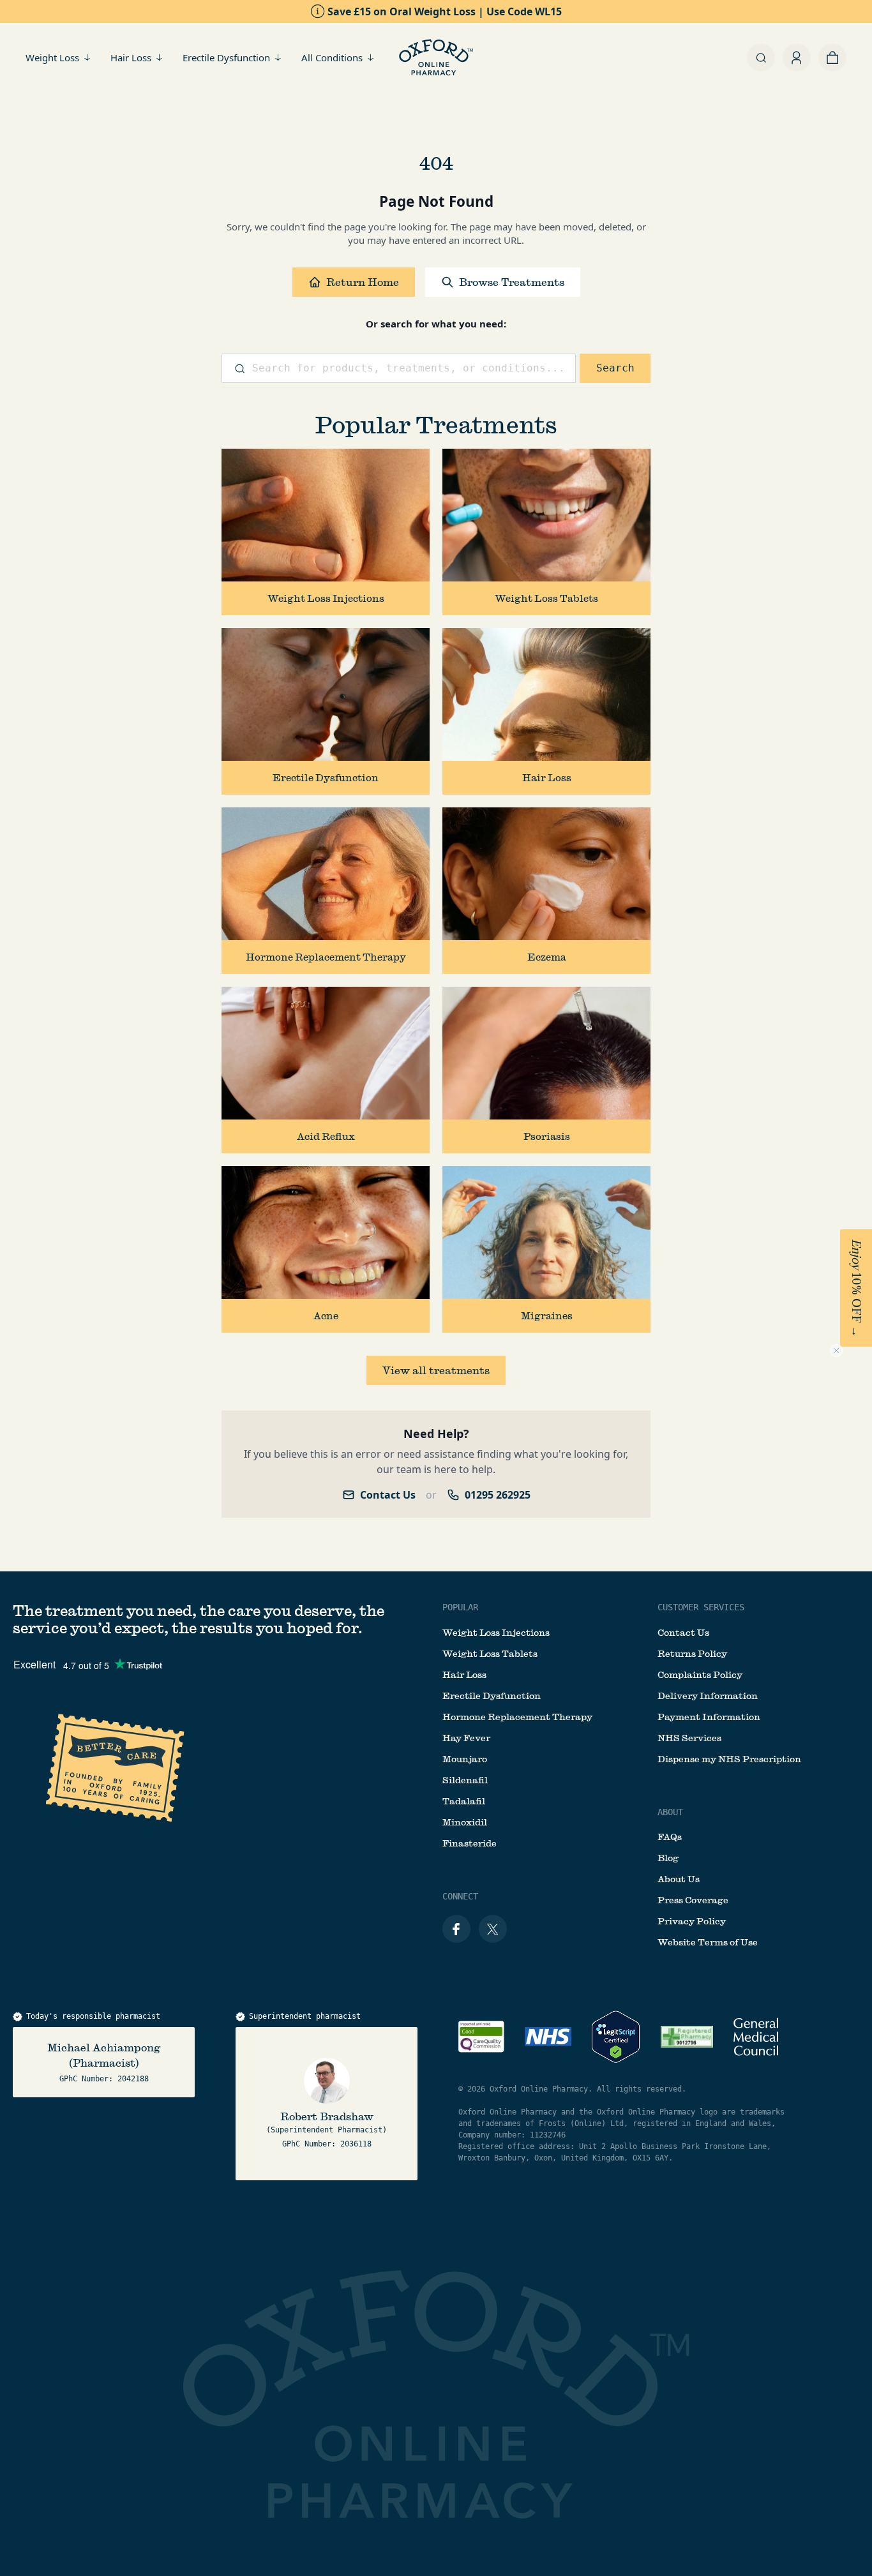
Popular (460, 1607)
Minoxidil (465, 1822)
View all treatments (436, 1370)
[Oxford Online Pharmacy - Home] (436, 57)
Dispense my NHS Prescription (729, 1759)
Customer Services (701, 1607)
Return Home (363, 282)
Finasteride (470, 1843)
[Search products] (761, 57)
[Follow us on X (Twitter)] (493, 1929)
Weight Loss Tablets (490, 1654)
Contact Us (388, 1495)
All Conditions (332, 57)
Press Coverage (693, 1900)
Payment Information (709, 1717)
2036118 (356, 2144)
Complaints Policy (700, 1675)
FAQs (670, 1837)
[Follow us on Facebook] (456, 1929)
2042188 (133, 2079)
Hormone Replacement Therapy (517, 1717)
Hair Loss (131, 57)
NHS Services (689, 1738)
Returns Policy (692, 1654)
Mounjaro (465, 1759)
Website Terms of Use (708, 1942)
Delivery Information (708, 1696)
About (670, 1812)
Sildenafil (465, 1780)
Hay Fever (466, 1738)
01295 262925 (498, 1495)
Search (615, 368)
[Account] (797, 57)
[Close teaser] (836, 1351)
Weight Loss (52, 57)
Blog (668, 1858)
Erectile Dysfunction (226, 57)
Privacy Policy (692, 1921)
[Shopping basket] (832, 57)
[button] (856, 1288)
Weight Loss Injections (496, 1633)
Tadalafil (464, 1801)
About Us (679, 1879)
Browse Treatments (512, 282)
